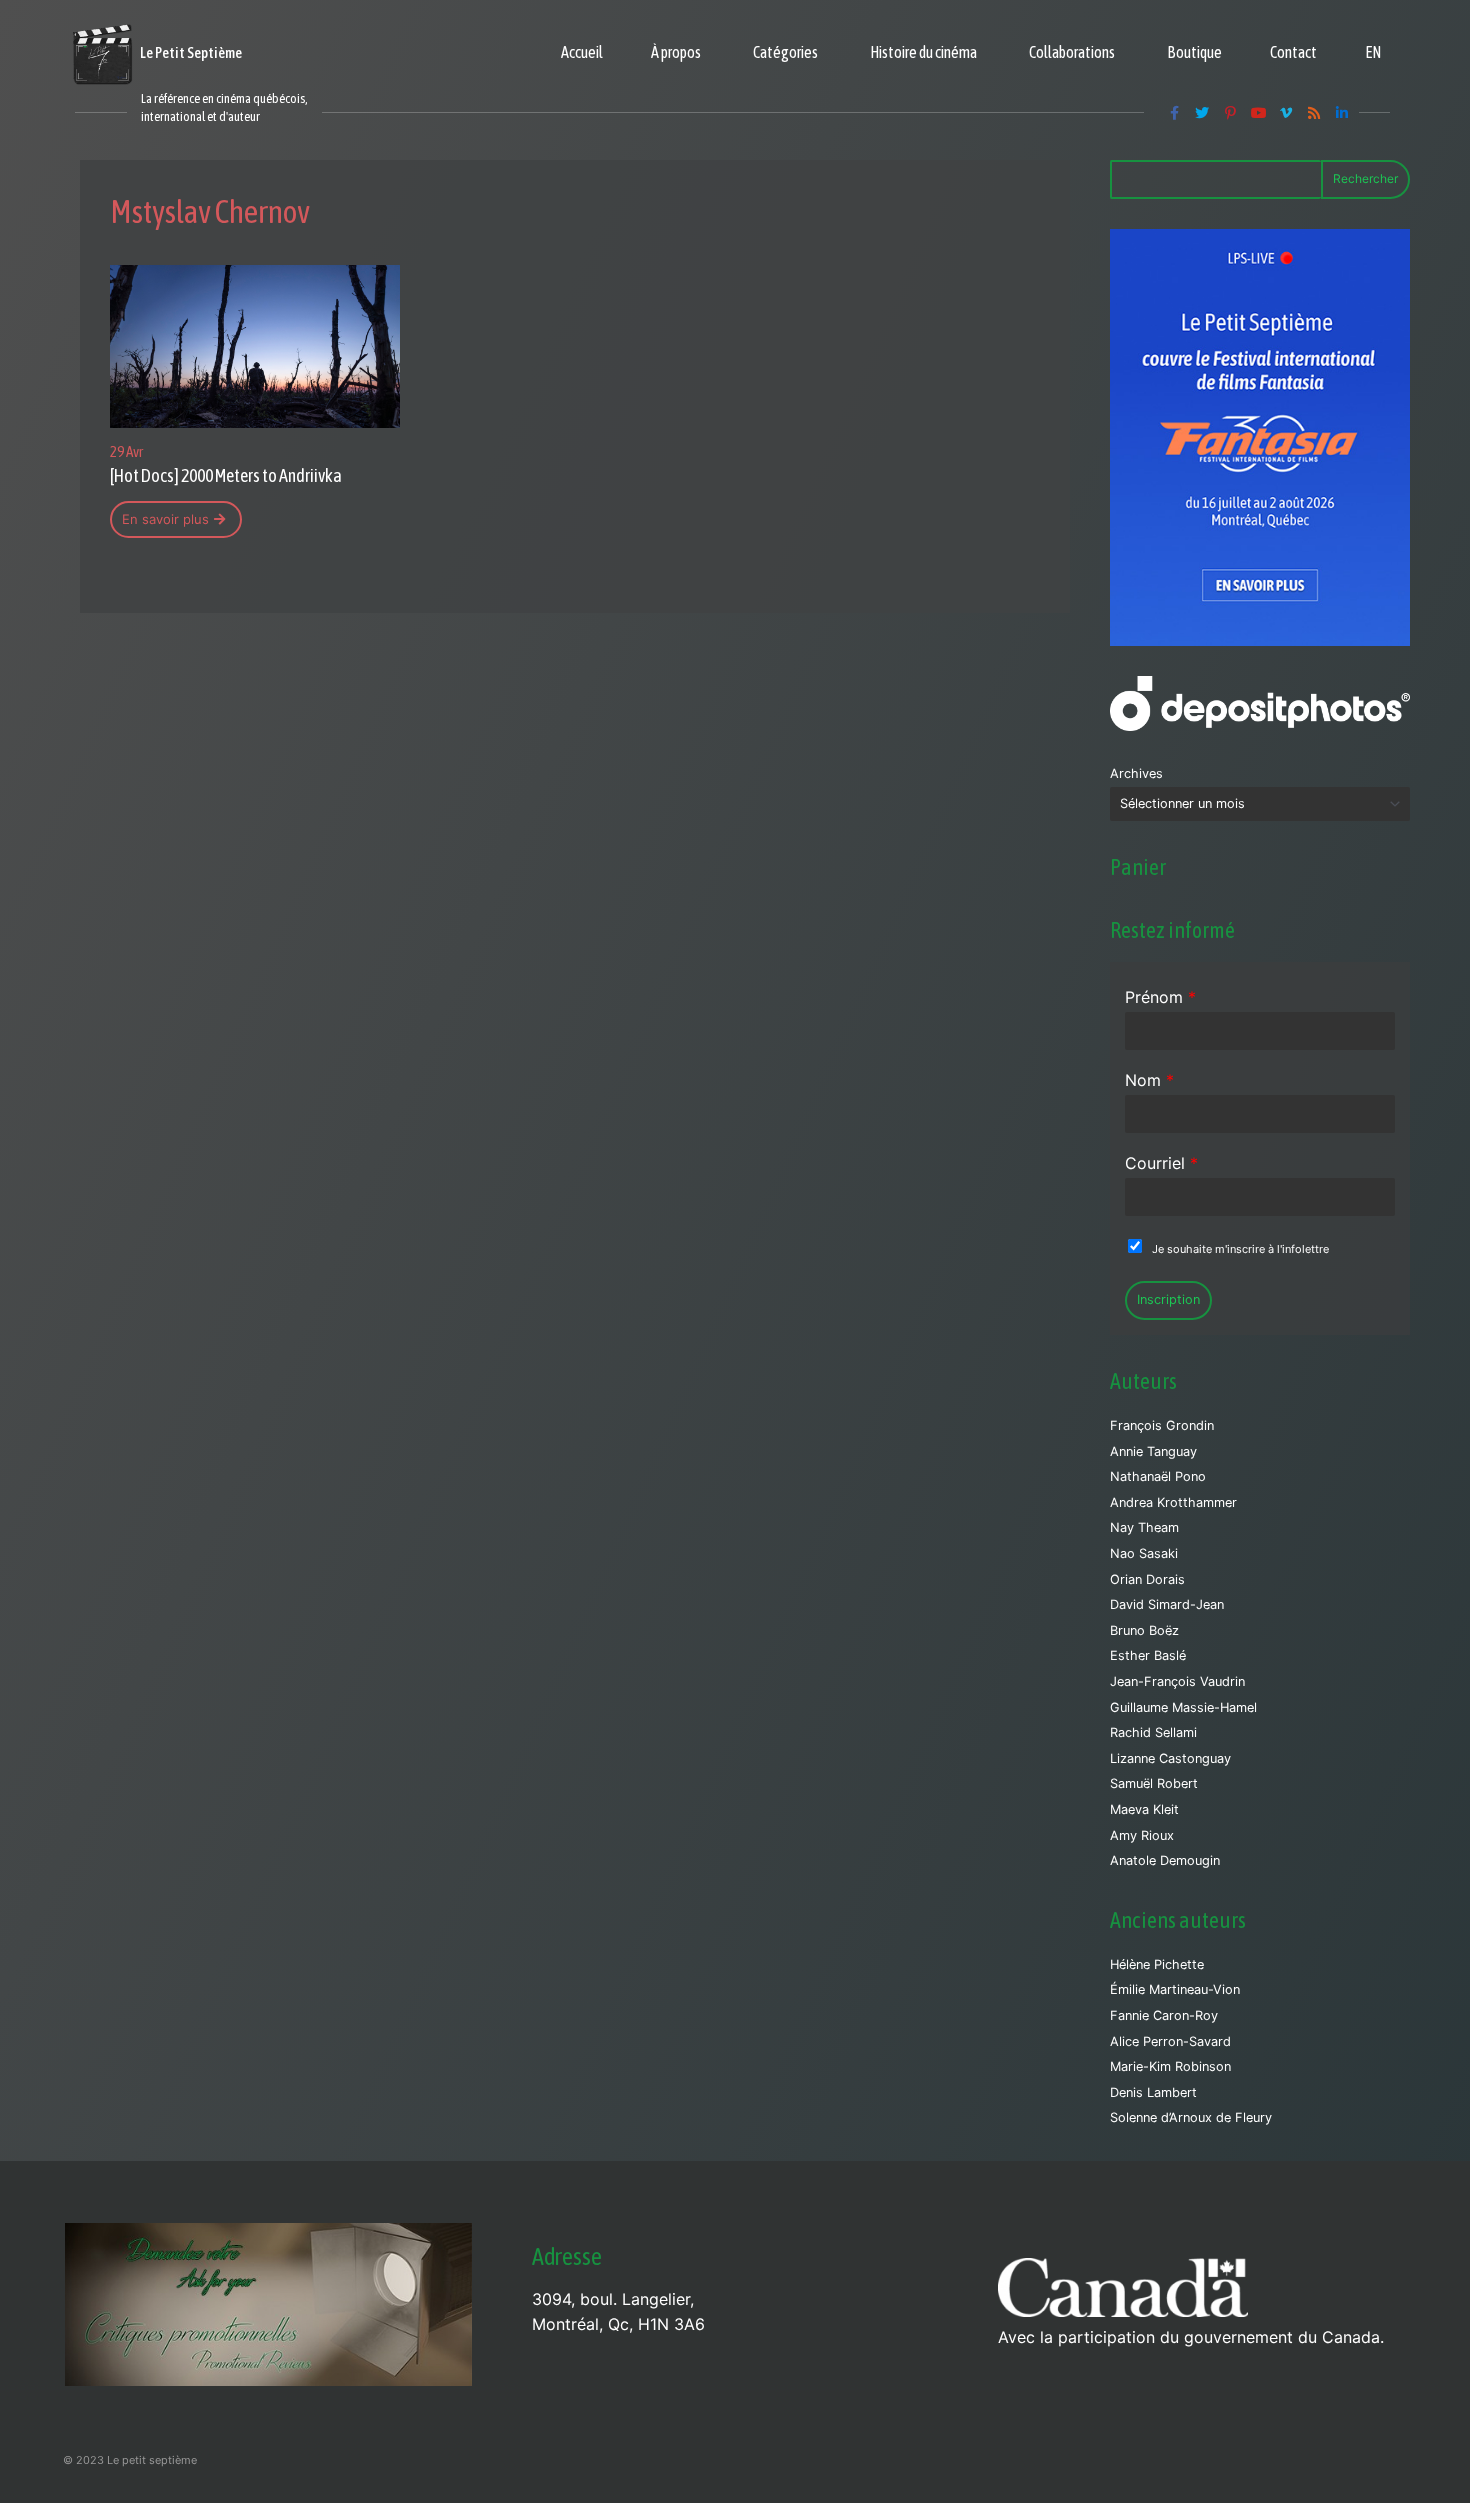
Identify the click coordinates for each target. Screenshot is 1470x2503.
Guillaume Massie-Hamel (1183, 1707)
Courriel (1161, 1163)
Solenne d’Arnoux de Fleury (1191, 2117)
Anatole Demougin (1165, 1860)
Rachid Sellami (1153, 1732)
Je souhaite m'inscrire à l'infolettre (1240, 1249)
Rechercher (1365, 178)
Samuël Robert (1154, 1783)
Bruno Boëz (1144, 1630)
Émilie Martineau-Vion (1175, 1989)
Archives (1136, 773)
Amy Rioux (1142, 1835)
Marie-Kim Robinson (1170, 2066)
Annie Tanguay (1153, 1451)
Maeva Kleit (1144, 1809)
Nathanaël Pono (1158, 1476)
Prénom (1160, 997)
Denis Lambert (1153, 2092)
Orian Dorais (1147, 1579)
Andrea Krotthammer (1173, 1502)
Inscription (1168, 1299)
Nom (1149, 1080)
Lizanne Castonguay (1170, 1758)
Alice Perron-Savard (1170, 2041)
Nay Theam (1144, 1527)
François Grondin (1162, 1425)
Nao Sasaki (1144, 1553)
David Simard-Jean (1167, 1604)
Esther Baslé (1148, 1655)
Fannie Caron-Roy (1164, 2015)
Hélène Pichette (1157, 1964)
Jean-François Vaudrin (1177, 1681)
